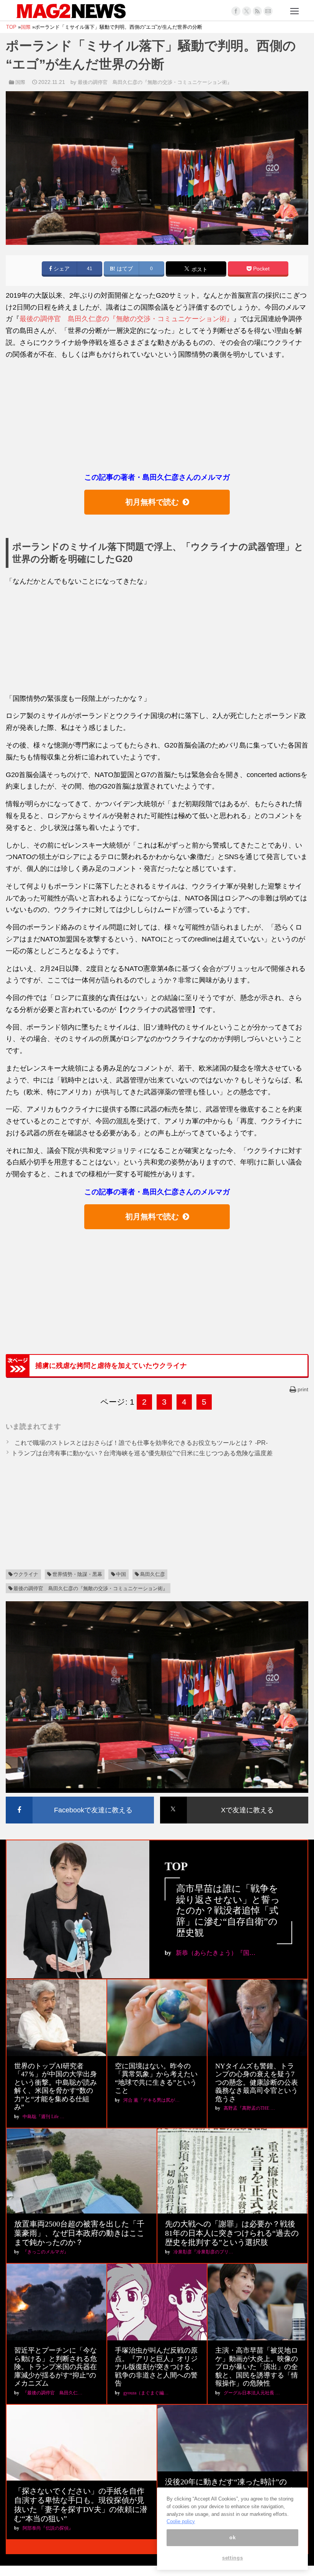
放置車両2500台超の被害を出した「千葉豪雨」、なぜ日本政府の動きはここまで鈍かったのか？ (79, 2233)
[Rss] (257, 11)
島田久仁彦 (153, 1574)
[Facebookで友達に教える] (80, 1798)
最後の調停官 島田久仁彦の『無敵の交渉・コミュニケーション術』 (155, 82)
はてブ (124, 269)
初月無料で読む (152, 502)
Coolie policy (181, 2521)
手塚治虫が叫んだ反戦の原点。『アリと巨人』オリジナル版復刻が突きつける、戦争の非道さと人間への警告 (156, 2367)
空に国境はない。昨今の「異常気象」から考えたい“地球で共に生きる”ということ (156, 2078)
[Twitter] (247, 11)
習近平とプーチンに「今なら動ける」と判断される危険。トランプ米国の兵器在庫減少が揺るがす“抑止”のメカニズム (56, 2367)
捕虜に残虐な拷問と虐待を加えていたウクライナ (111, 1366)
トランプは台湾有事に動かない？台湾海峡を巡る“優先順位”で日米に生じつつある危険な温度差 (142, 1453)
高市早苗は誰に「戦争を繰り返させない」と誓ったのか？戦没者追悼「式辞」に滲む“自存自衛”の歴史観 (228, 1911)
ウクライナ (26, 1574)
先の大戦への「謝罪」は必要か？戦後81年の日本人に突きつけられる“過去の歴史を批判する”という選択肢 (232, 2233)
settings (232, 2558)
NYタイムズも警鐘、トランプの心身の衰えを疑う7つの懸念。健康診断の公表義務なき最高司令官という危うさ (257, 2082)
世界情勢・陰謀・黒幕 (77, 1574)
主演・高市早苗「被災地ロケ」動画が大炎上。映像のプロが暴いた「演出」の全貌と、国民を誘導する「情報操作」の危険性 (257, 2367)
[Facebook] (236, 11)
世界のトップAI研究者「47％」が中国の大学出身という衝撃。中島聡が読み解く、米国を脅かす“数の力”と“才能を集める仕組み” (56, 2087)
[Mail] (268, 11)
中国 (121, 1574)
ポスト (199, 270)
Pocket (261, 269)
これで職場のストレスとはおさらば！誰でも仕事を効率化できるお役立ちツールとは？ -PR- (140, 1443)
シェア (61, 269)
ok (232, 2537)
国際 (20, 82)
